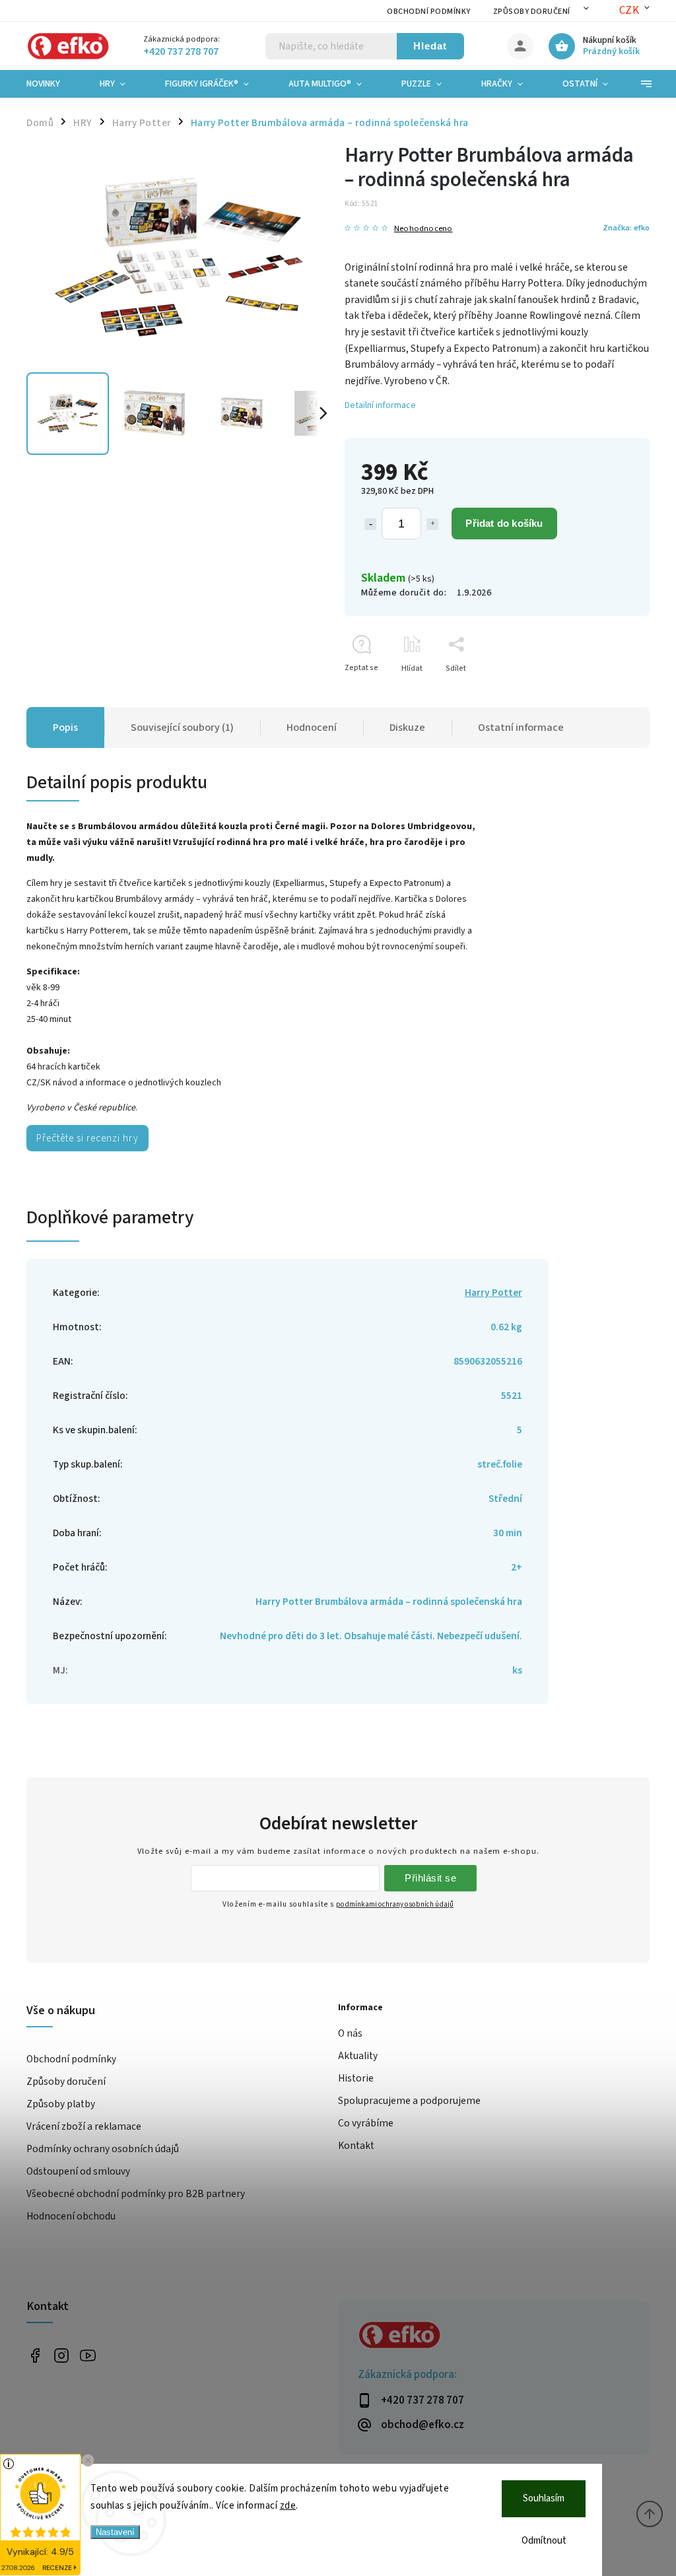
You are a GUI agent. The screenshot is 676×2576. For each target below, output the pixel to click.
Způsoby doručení (532, 12)
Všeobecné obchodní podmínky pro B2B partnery (136, 2194)
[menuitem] (53, 84)
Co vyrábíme (366, 2123)
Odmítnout (544, 2541)
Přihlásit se (430, 1878)
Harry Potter (493, 1293)
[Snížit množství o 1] (370, 524)
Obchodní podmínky (429, 12)
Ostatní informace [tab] (521, 728)
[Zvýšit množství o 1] (432, 524)
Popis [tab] (65, 728)
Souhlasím (544, 2498)
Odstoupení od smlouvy (78, 2171)
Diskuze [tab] (407, 728)
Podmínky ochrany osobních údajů (103, 2149)
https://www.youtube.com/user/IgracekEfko (87, 2356)
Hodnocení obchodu (71, 2216)
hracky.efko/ (61, 2356)
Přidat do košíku (504, 523)
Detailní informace (380, 405)
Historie (356, 2078)
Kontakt (356, 2146)
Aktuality (358, 2056)
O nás (350, 2033)
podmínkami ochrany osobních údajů (395, 1904)
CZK (629, 11)
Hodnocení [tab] (312, 728)
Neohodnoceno (423, 229)
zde (288, 2506)
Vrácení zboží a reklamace (84, 2126)
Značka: (626, 228)
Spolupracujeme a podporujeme (409, 2101)
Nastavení (115, 2532)
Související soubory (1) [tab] (182, 728)
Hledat (430, 46)
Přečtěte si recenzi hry (87, 1138)
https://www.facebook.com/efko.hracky (35, 2356)
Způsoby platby (61, 2104)
